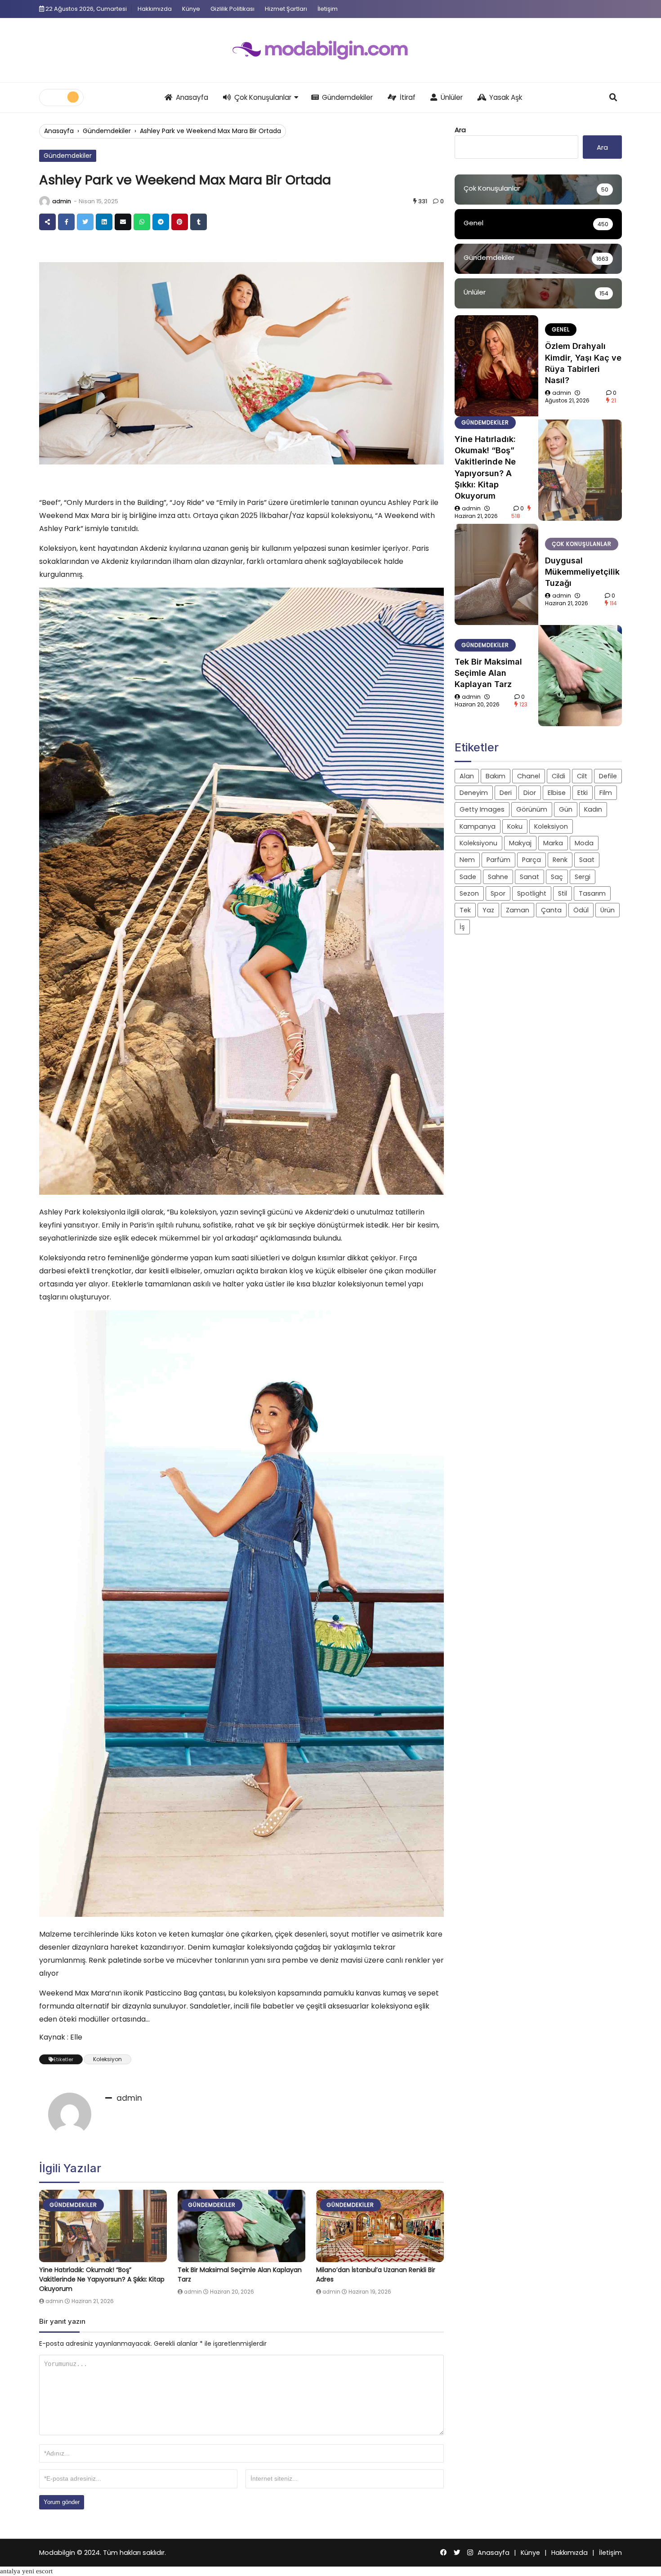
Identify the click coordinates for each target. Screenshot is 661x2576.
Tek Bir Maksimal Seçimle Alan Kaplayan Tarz (488, 673)
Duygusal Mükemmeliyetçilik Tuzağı (582, 572)
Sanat (529, 877)
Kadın (593, 809)
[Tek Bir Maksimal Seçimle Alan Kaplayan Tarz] (241, 2226)
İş (462, 927)
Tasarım (592, 893)
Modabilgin (57, 2553)
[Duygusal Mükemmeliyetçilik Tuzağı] (496, 574)
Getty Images (482, 809)
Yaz (488, 910)
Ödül (581, 910)
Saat (587, 860)
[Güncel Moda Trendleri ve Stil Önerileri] (330, 50)
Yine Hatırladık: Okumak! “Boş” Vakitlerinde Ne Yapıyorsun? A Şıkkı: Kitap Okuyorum (102, 2279)
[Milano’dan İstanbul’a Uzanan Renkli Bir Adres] (380, 2226)
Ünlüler (452, 97)
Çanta (551, 910)
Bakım (496, 776)
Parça (531, 860)
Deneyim (474, 793)
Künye (191, 9)
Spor (498, 893)
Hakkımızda (155, 9)
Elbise (557, 793)
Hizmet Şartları (286, 9)
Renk (560, 860)
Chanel (529, 776)
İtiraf (408, 97)
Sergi (583, 877)
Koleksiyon (107, 2059)
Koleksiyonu (478, 843)
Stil (563, 893)
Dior (530, 793)
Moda (584, 843)
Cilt (582, 776)
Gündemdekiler (347, 97)
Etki (583, 793)
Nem (467, 860)
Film (606, 793)
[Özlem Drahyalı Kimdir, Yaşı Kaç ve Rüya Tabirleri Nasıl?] (496, 366)
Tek (465, 910)
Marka (553, 843)
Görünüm (532, 809)
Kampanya (478, 826)
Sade (468, 877)
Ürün (607, 910)
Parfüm (498, 860)
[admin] (45, 201)
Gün (566, 809)
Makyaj (520, 843)
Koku (515, 826)
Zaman (518, 910)
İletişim (328, 9)
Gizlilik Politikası (232, 9)
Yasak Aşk (506, 97)
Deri (506, 793)
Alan (467, 776)
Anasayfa (192, 97)
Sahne (498, 877)
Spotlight (532, 893)
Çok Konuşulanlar (263, 97)
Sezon (469, 893)
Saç (557, 877)
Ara (460, 130)
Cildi (558, 776)
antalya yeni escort (26, 2571)
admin (62, 201)
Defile (608, 776)
